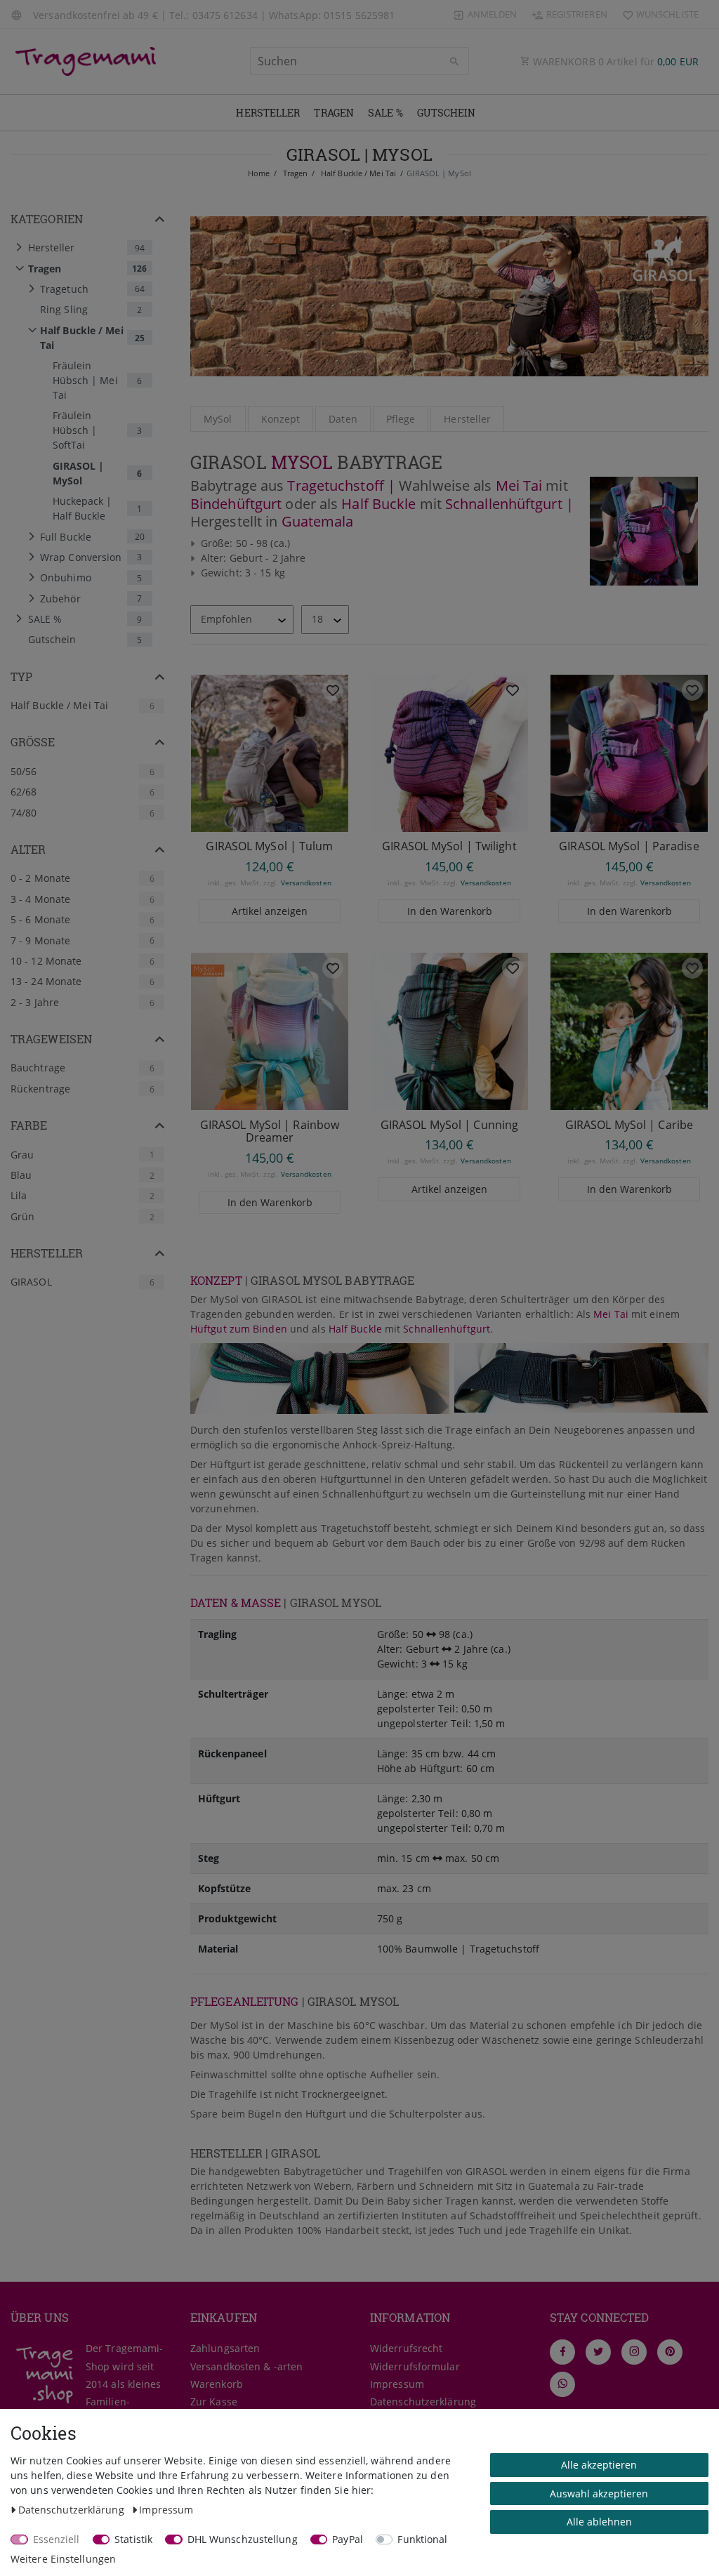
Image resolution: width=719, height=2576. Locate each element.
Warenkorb (217, 2384)
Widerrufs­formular (415, 2366)
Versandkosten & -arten (246, 2366)
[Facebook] (562, 2352)
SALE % (385, 113)
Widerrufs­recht (406, 2348)
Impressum (397, 2384)
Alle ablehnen (599, 2522)
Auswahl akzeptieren (599, 2494)
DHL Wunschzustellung (243, 2539)
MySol (218, 419)
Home (259, 173)
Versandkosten (306, 883)
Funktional (422, 2539)
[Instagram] (634, 2352)
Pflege (401, 419)
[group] (270, 753)
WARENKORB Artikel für (614, 61)
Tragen (334, 113)
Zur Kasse (214, 2402)
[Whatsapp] (562, 2384)
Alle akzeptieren (599, 2465)
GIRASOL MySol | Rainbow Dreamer (270, 1131)
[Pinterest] (670, 2352)
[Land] (18, 14)
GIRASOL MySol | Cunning (449, 1125)
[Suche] (455, 62)
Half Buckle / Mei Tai (357, 173)
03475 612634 (225, 15)
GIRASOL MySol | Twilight (449, 846)
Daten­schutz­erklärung (423, 2402)
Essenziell (57, 2539)
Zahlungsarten (225, 2348)
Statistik (133, 2539)
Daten (343, 419)
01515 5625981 (359, 15)
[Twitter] (598, 2352)
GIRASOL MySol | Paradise (629, 846)
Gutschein (447, 113)
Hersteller (268, 113)
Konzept (281, 419)
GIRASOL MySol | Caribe (629, 1125)
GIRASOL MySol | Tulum (269, 846)
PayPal (348, 2539)
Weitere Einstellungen (63, 2559)
